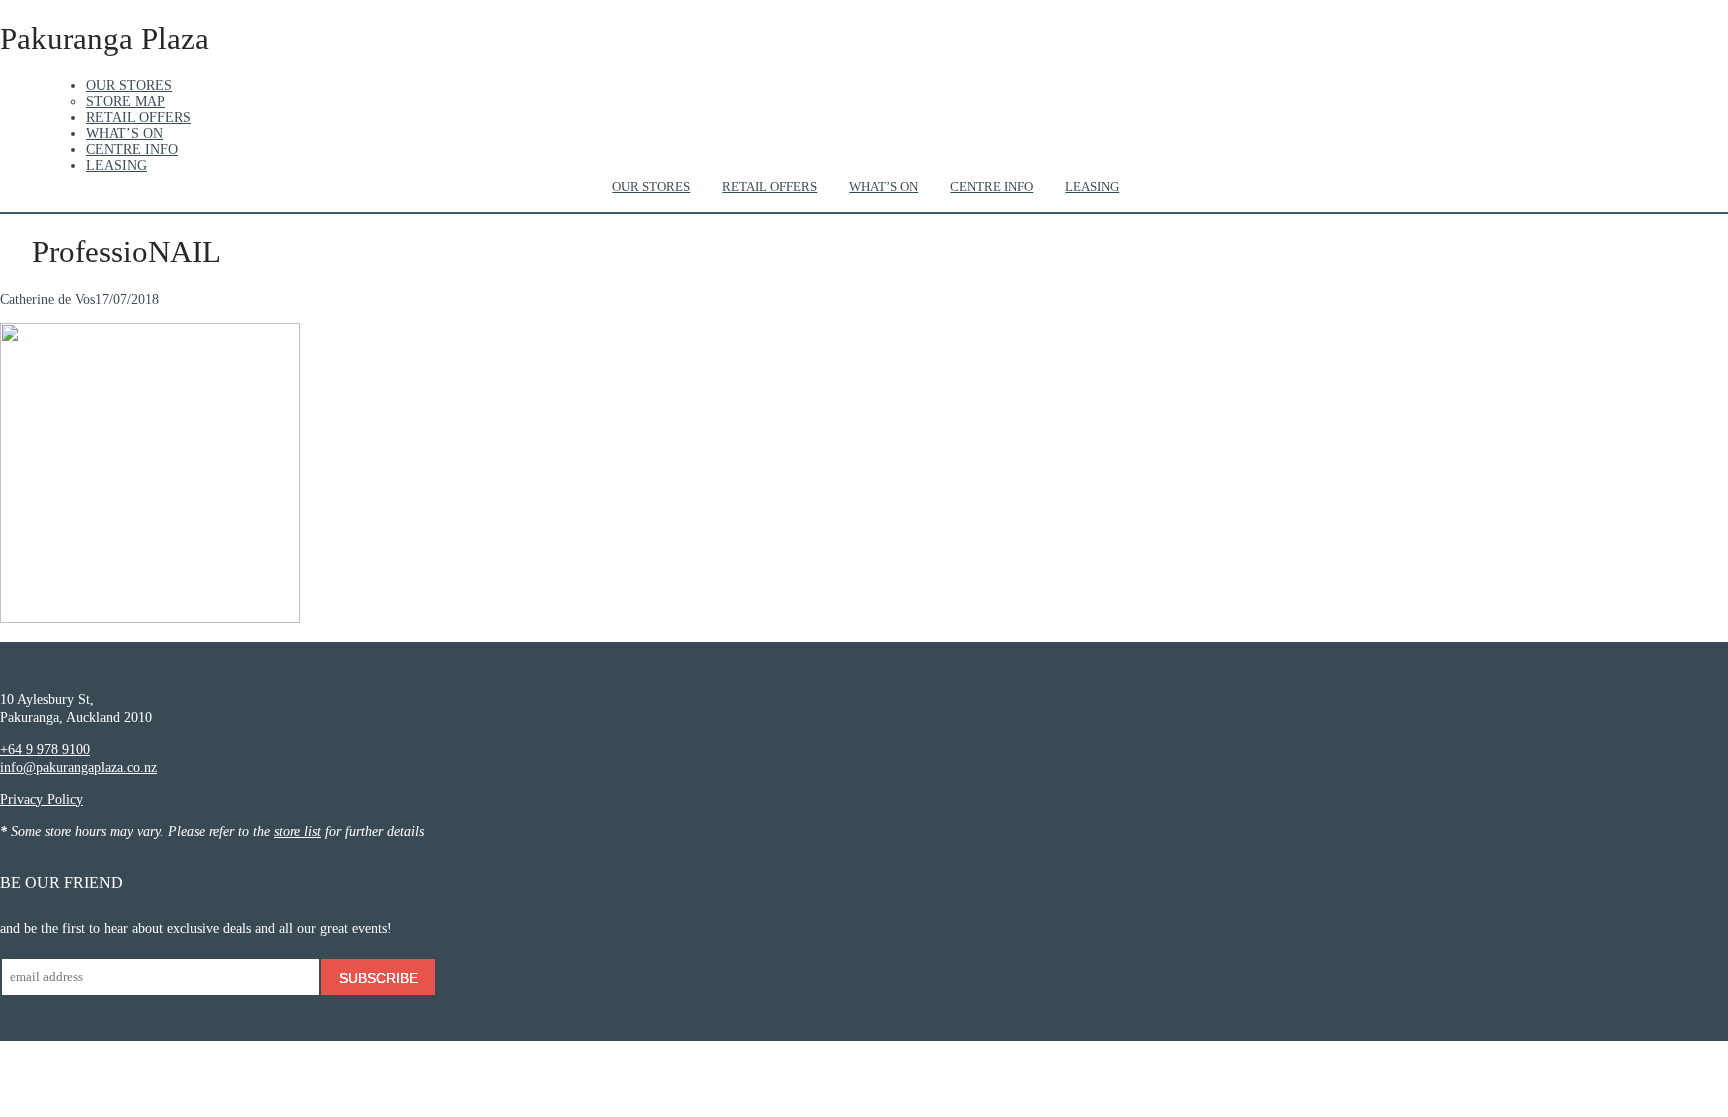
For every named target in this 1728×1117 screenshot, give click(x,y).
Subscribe (378, 978)
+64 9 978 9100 (45, 749)
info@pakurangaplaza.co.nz (78, 767)
